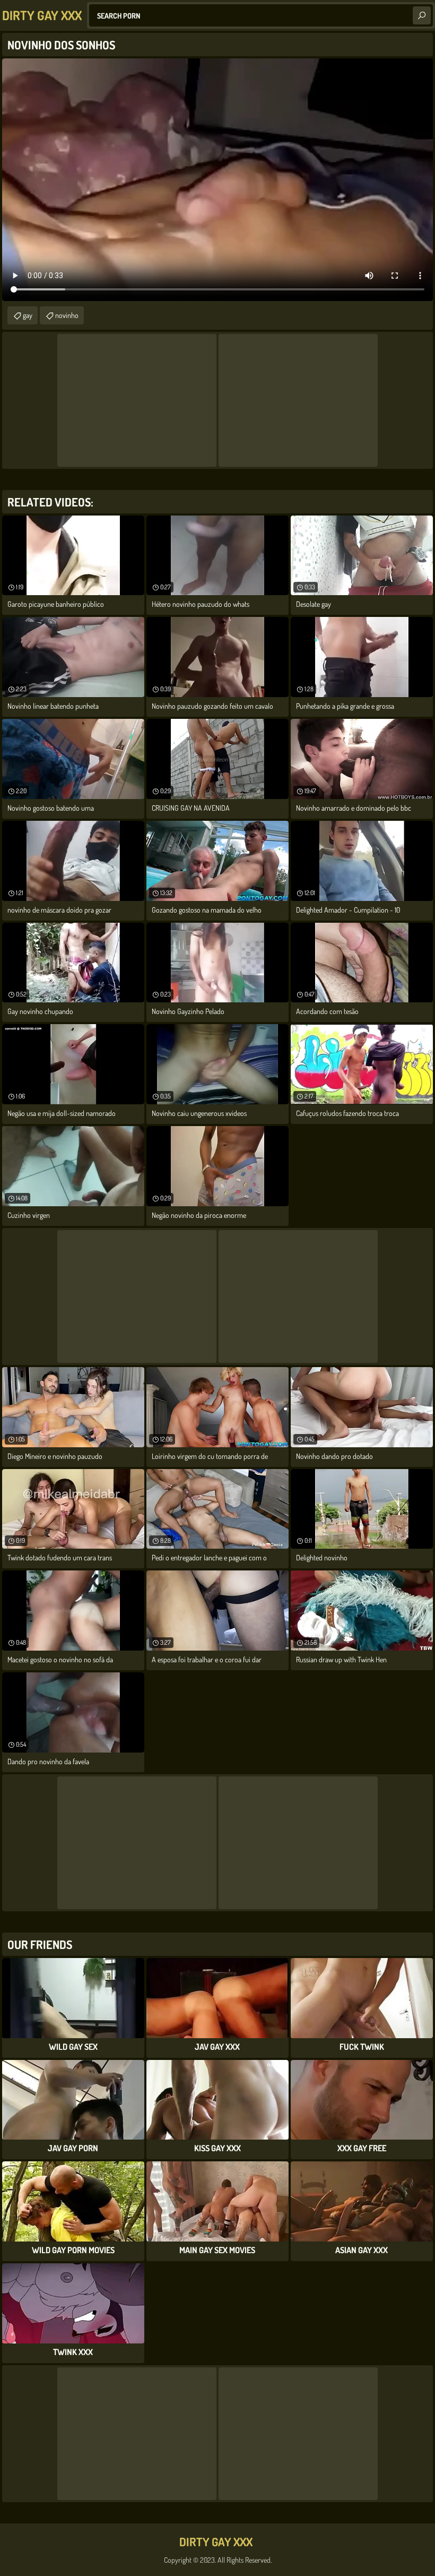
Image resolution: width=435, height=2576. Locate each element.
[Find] (422, 15)
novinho (67, 315)
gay (28, 315)
